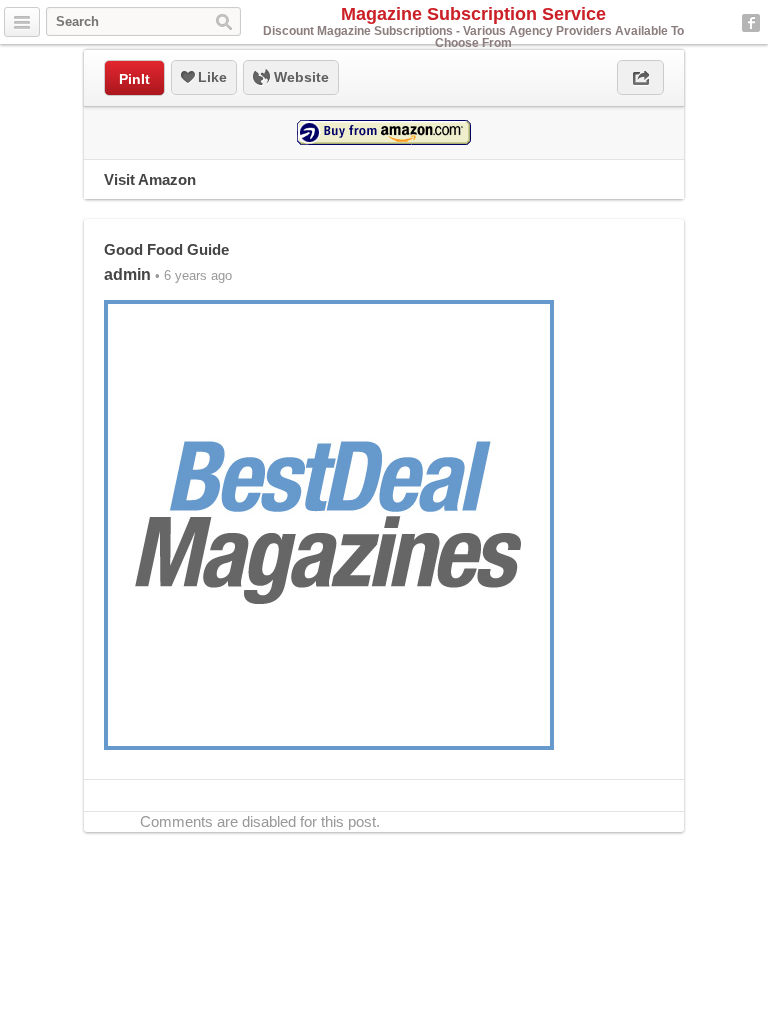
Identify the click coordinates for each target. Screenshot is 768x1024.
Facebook (751, 23)
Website (299, 77)
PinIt (134, 79)
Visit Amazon (150, 179)
